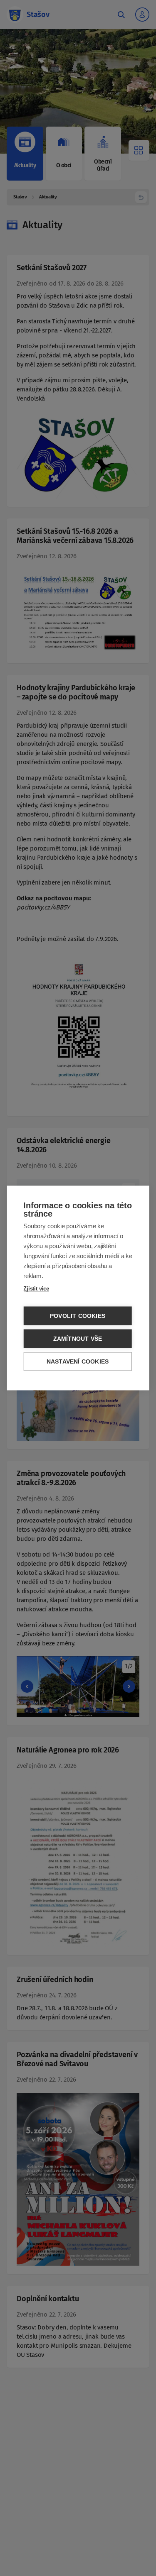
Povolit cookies (78, 1316)
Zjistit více (36, 1289)
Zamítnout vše (78, 1339)
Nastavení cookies (78, 1362)
